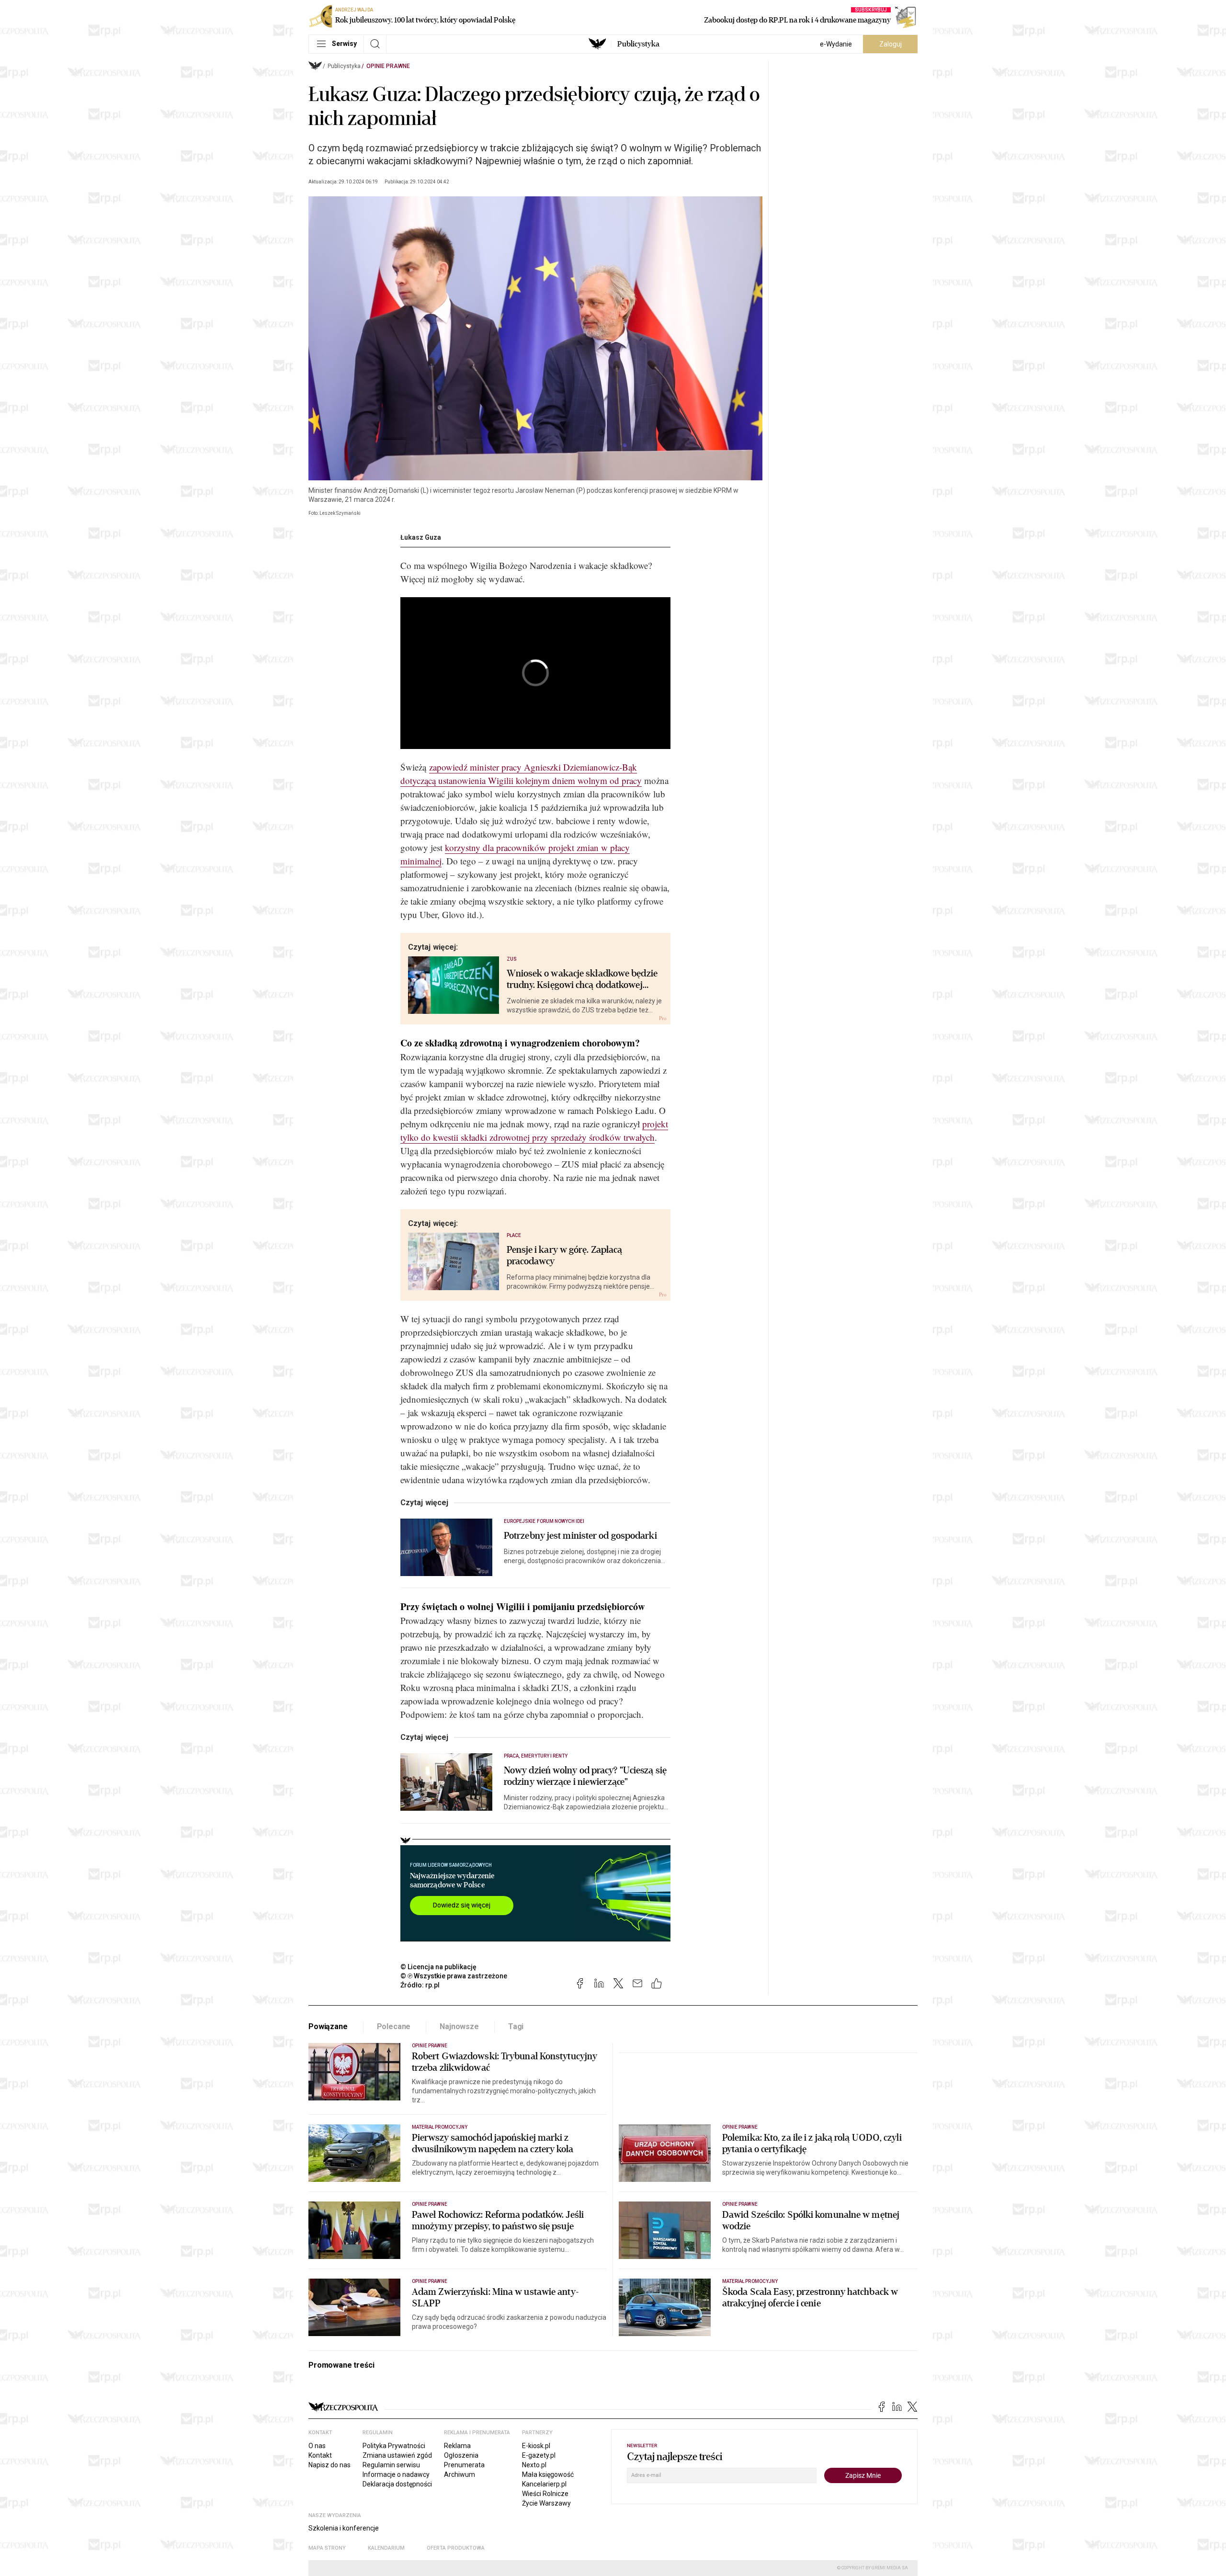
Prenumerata (464, 2465)
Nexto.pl (534, 2465)
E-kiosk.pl (536, 2446)
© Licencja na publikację (439, 1967)
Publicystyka (638, 44)
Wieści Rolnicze (545, 2494)
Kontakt (320, 2455)
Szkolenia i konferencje (344, 2528)
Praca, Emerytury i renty (536, 1756)
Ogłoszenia (461, 2455)
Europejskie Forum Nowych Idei (544, 1521)
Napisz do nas (329, 2465)
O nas (317, 2446)
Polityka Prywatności (394, 2446)
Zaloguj (891, 44)
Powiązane (328, 2026)
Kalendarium (386, 2548)
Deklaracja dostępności (397, 2484)
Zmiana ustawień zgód (397, 2455)
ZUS (512, 959)
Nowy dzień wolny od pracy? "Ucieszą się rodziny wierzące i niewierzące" (585, 1776)
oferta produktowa (456, 2548)
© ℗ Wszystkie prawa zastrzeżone (454, 1976)
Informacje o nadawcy (396, 2474)
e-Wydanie (836, 44)
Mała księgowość (548, 2474)
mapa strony (327, 2548)
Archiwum (460, 2474)
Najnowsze (459, 2026)
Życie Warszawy (546, 2503)
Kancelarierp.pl (544, 2484)
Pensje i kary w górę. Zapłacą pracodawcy (565, 1256)
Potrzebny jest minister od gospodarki (580, 1536)
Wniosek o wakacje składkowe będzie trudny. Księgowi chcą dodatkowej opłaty (582, 979)
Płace (514, 1235)
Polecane (394, 2026)
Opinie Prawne (388, 66)
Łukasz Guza (421, 537)
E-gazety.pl (539, 2455)
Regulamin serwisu (391, 2465)
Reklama (457, 2446)
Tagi (516, 2026)
